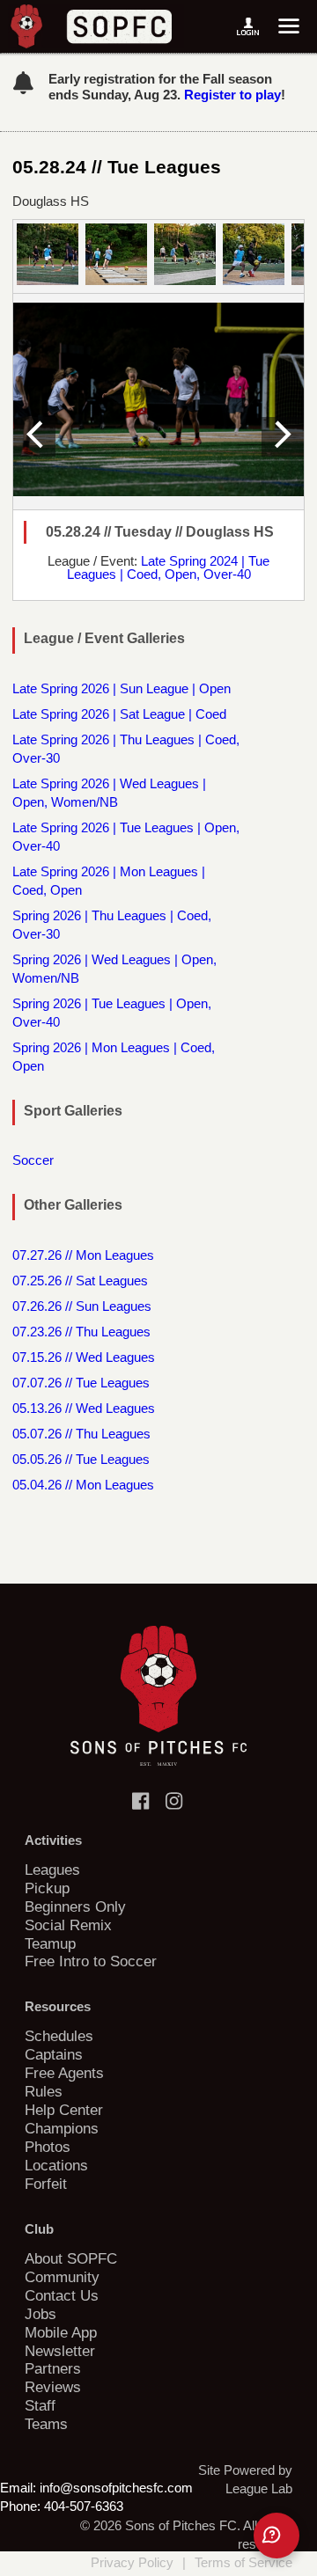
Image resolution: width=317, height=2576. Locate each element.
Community (62, 2277)
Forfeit (46, 2184)
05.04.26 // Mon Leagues (83, 1485)
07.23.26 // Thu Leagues (81, 1332)
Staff (40, 2405)
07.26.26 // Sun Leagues (82, 1306)
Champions (62, 2128)
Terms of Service (243, 2562)
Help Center (64, 2110)
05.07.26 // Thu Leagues (81, 1434)
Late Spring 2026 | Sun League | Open (122, 688)
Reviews (53, 2387)
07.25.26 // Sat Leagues (80, 1281)
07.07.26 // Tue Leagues (81, 1383)
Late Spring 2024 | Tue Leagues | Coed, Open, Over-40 (169, 567)
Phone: (20, 2506)
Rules (44, 2091)
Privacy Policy (132, 2562)
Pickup (47, 1888)
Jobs (41, 2314)
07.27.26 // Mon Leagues (83, 1255)
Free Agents (64, 2073)
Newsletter (60, 2351)
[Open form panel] (276, 2536)
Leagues (52, 1870)
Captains (54, 2054)
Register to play (232, 95)
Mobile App (61, 2332)
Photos (48, 2147)
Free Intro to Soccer (91, 1961)
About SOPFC (71, 2258)
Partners (53, 2368)
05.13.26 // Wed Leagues (84, 1408)
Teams (46, 2424)
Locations (56, 2165)
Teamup (50, 1943)
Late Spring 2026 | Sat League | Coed (119, 714)
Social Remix (68, 1925)
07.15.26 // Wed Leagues (84, 1357)
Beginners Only (75, 1906)
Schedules (59, 2036)
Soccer (33, 1160)
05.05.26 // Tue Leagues (81, 1459)
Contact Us (62, 2295)
